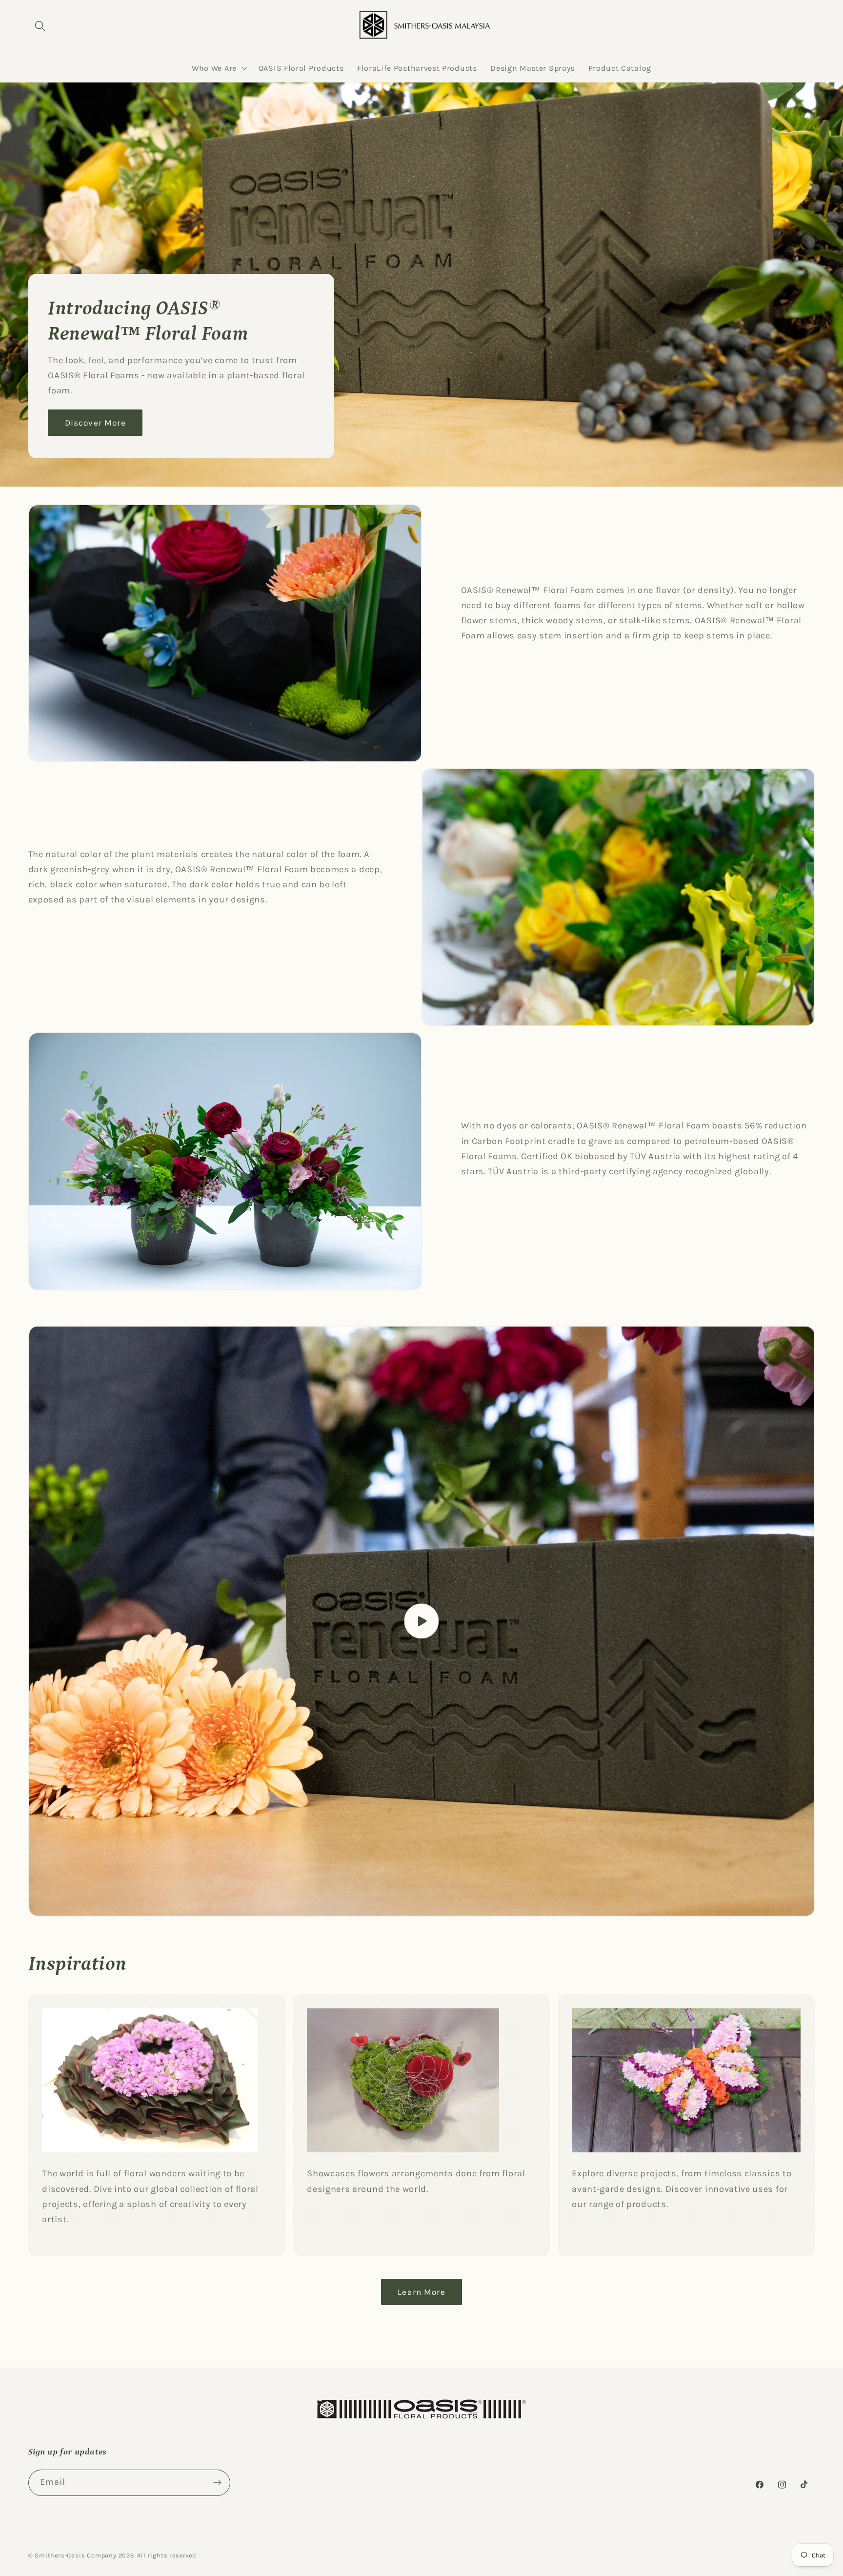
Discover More (95, 423)
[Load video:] (422, 1621)
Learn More (421, 2292)
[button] (41, 27)
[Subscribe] (217, 2483)
